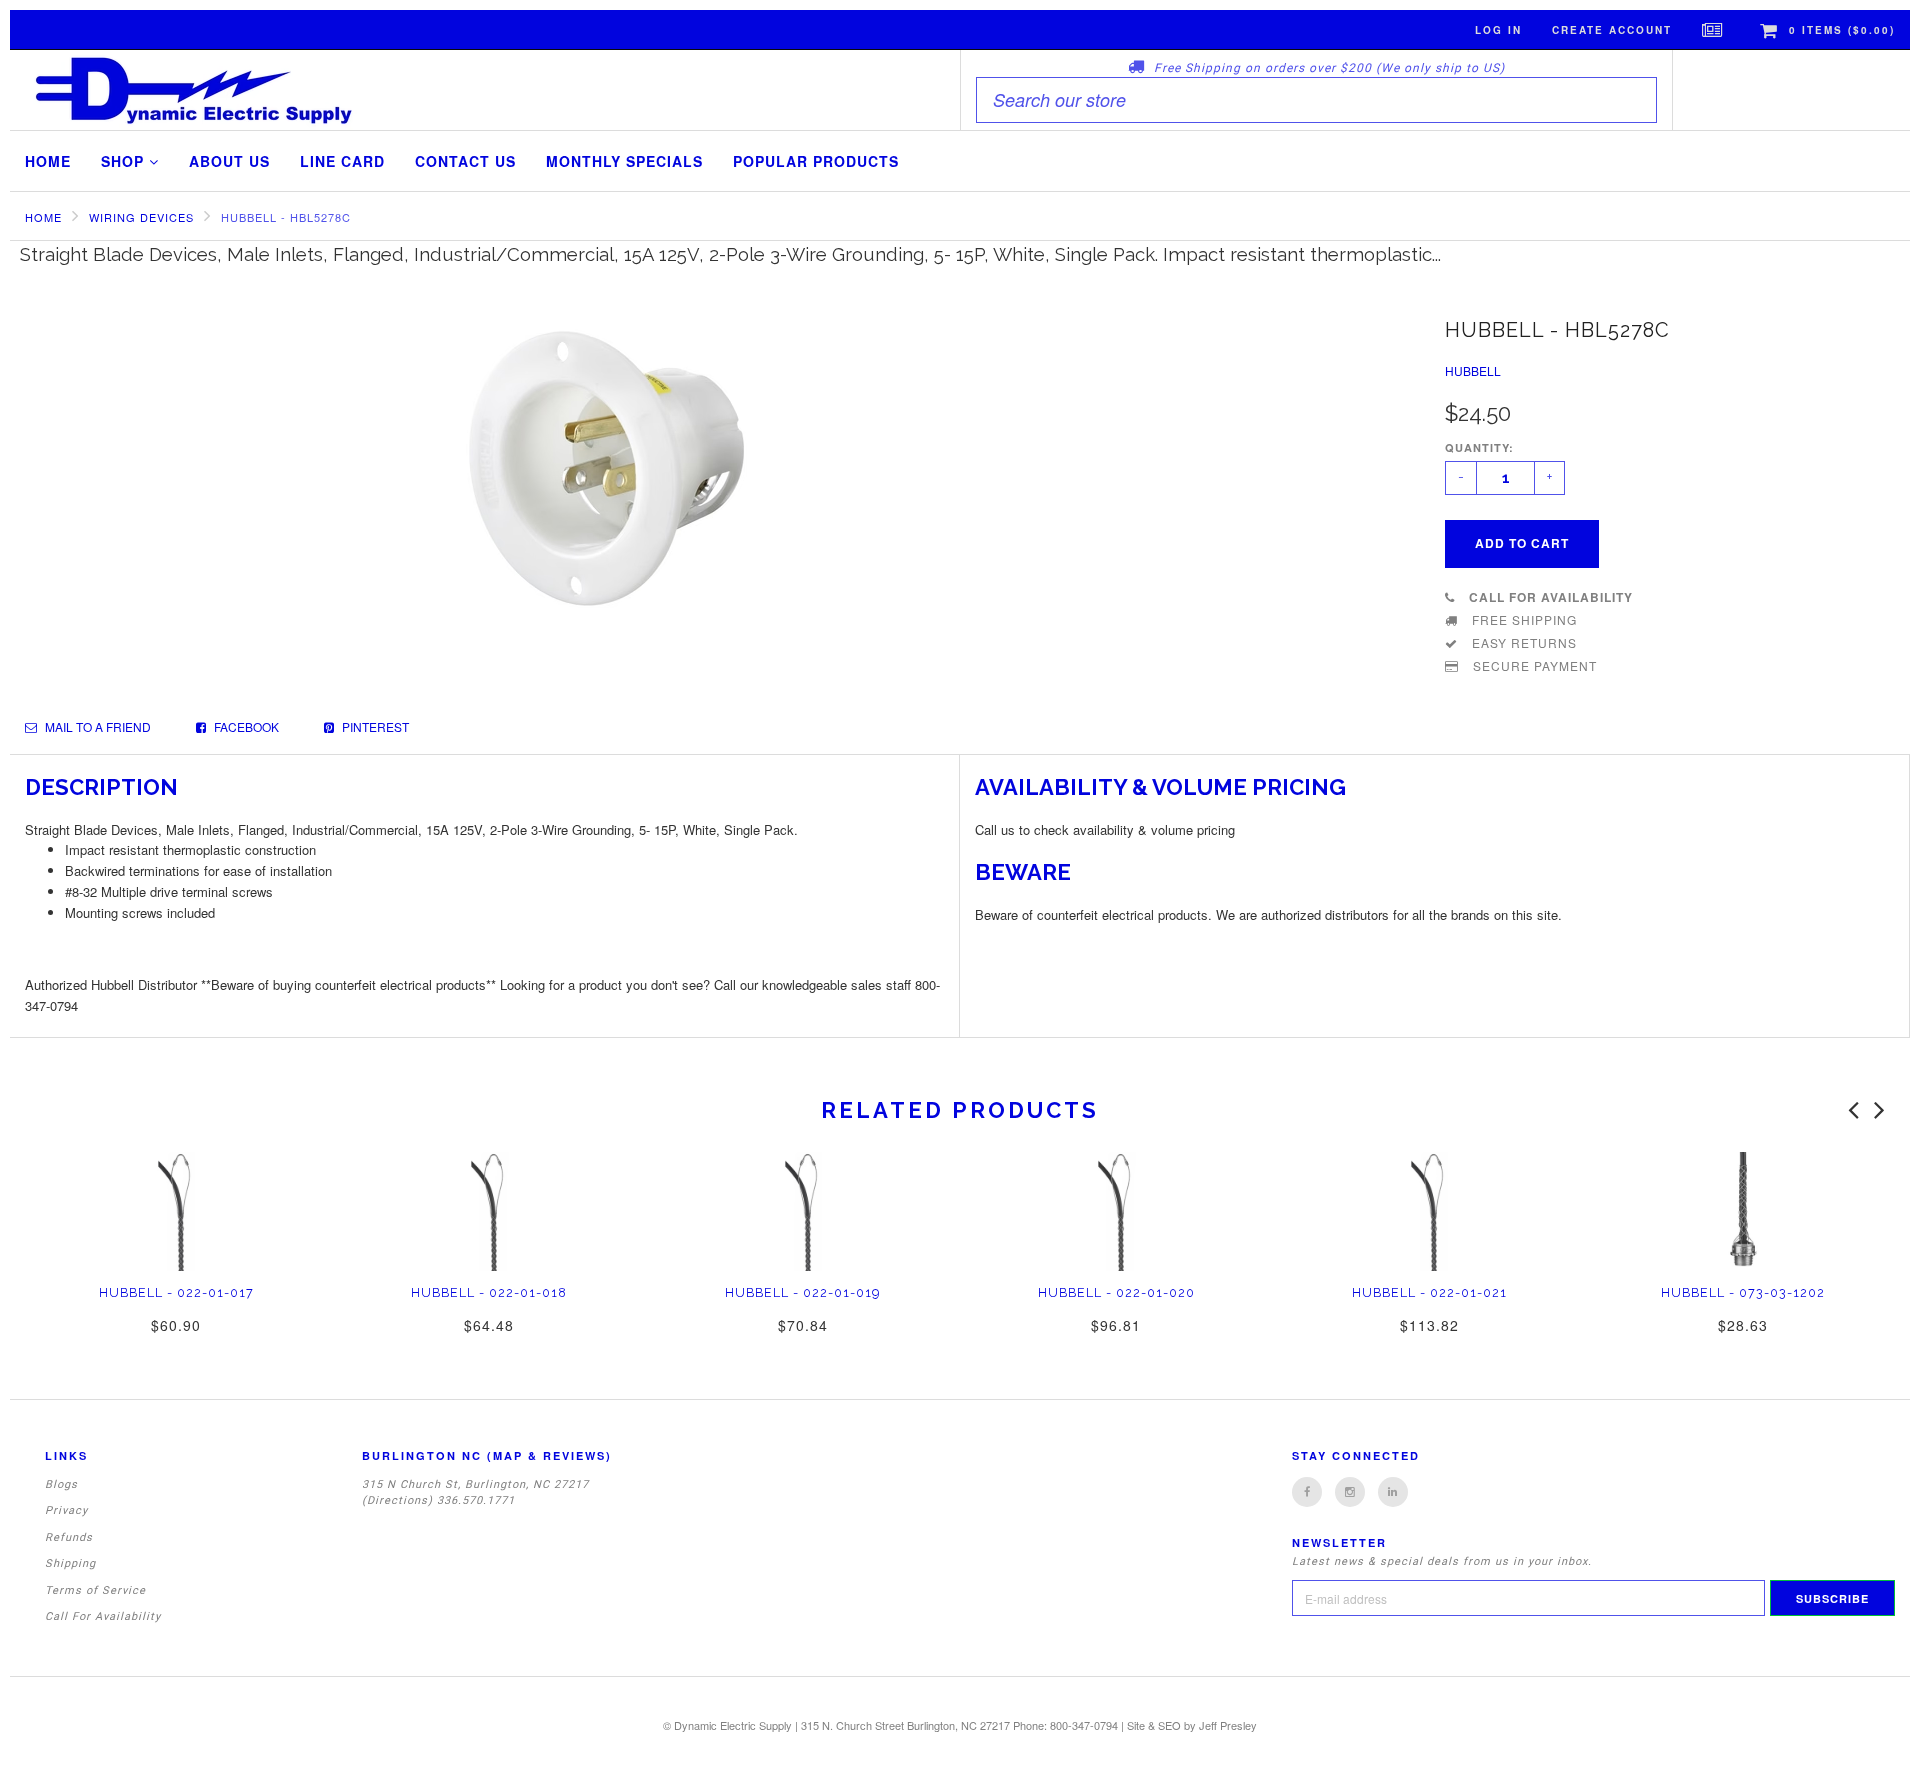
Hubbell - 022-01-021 (1429, 1292)
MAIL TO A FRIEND (96, 726)
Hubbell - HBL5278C (286, 217)
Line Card (342, 161)
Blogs (61, 1484)
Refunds (69, 1537)
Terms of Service (95, 1590)
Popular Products (816, 161)
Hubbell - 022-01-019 (802, 1292)
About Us (229, 161)
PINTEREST (374, 726)
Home (48, 161)
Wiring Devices (141, 217)
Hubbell (1473, 370)
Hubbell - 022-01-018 (489, 1292)
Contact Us (465, 161)
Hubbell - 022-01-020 (1116, 1292)
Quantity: (1479, 447)
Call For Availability (103, 1616)
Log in (1498, 30)
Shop (125, 161)
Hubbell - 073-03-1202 (1743, 1292)
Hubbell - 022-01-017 (176, 1292)
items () (1842, 30)
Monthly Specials (624, 161)
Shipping (70, 1563)
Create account (1612, 30)
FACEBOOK (245, 726)
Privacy (66, 1510)
